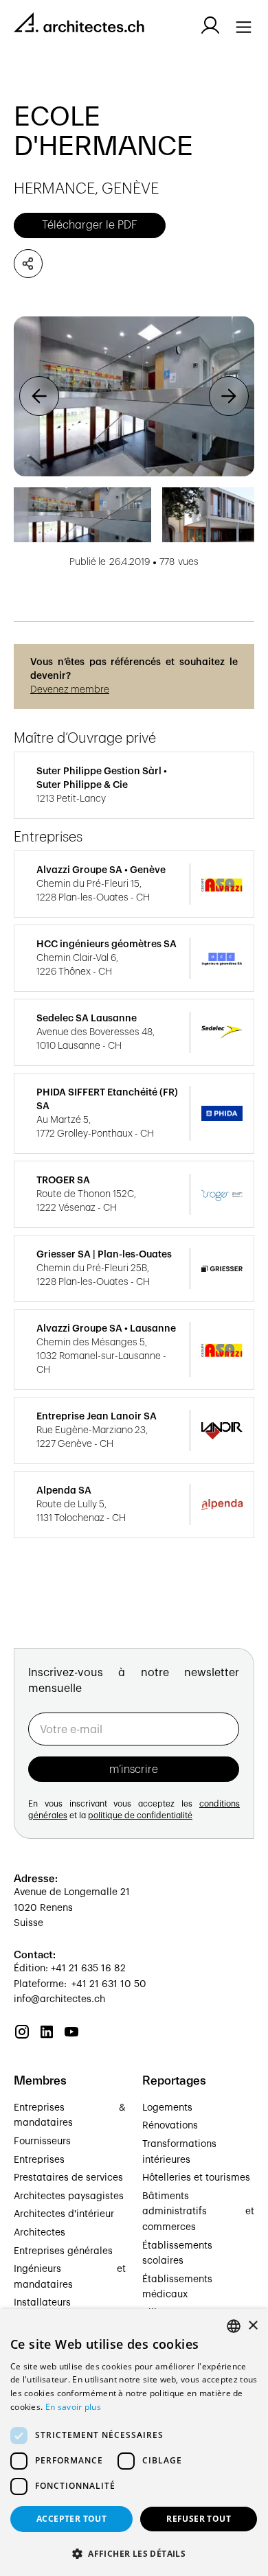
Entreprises (39, 2160)
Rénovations (170, 2126)
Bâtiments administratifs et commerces (198, 2212)
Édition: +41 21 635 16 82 (70, 1969)
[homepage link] (79, 25)
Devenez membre (70, 690)
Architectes (40, 2233)
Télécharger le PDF (90, 225)
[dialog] (134, 2442)
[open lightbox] (134, 396)
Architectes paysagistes (69, 2196)
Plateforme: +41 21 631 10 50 (80, 1984)
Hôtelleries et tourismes (196, 2178)
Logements (167, 2108)
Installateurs (42, 2303)
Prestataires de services (68, 2178)
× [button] (253, 2326)
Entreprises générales (63, 2251)
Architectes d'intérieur (64, 2214)
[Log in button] (210, 25)
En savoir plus (73, 2407)
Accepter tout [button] (71, 2519)
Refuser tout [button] (199, 2519)
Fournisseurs (42, 2142)
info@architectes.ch (59, 1999)
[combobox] (234, 2326)
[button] (39, 396)
